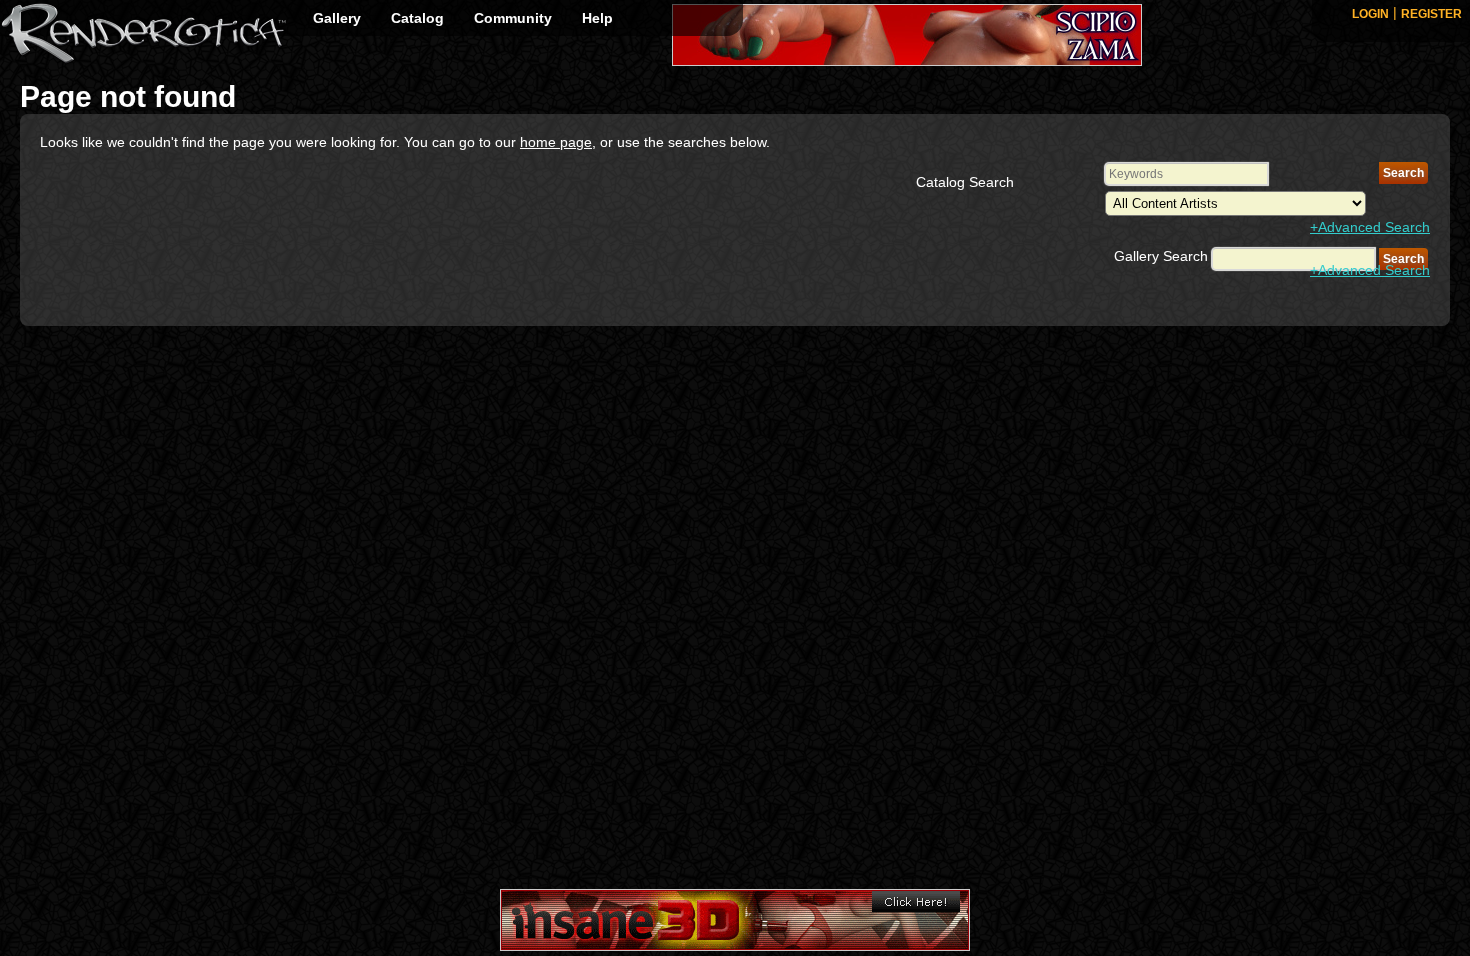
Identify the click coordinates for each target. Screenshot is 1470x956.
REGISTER (1431, 14)
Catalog (417, 18)
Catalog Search (965, 182)
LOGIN (1370, 14)
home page (556, 142)
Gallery (337, 18)
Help (597, 18)
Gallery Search (1161, 256)
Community (513, 18)
